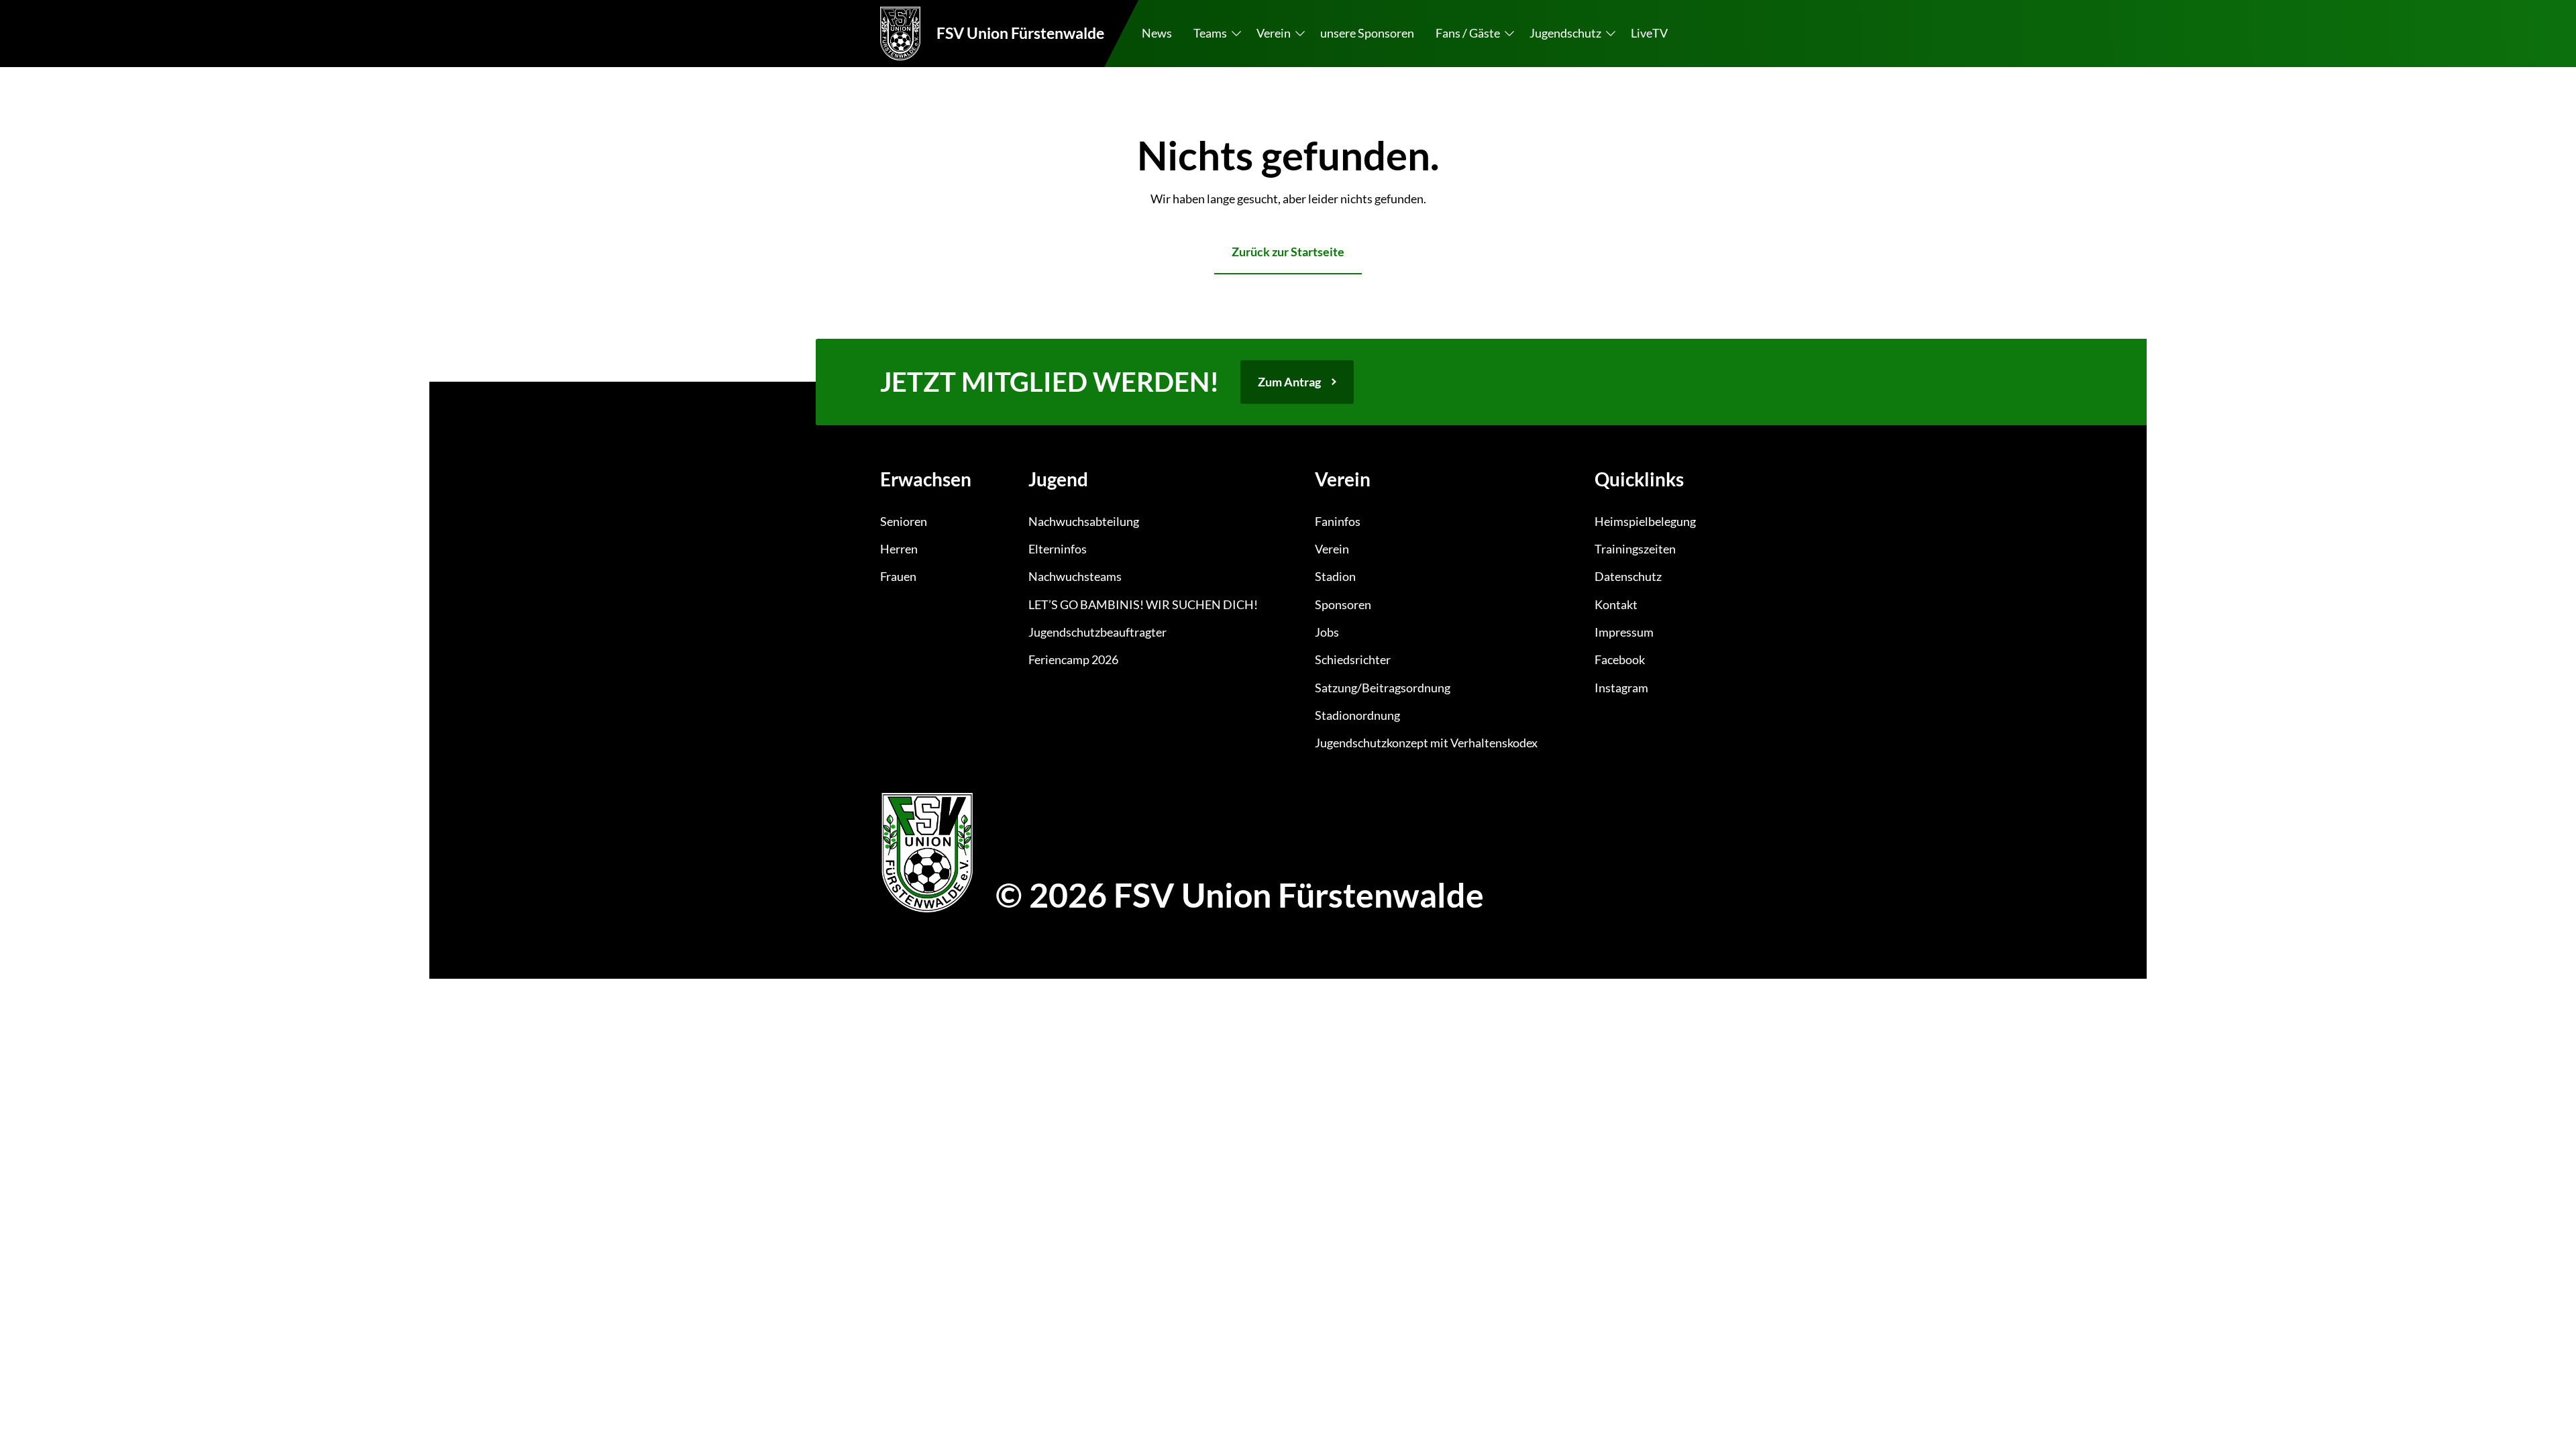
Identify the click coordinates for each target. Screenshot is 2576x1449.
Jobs (1327, 632)
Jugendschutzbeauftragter (1097, 632)
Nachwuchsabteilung (1084, 521)
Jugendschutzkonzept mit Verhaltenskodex (1426, 743)
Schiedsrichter (1353, 659)
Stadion (1335, 576)
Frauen (898, 576)
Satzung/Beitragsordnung (1383, 688)
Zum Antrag (1289, 382)
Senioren (904, 521)
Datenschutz (1628, 576)
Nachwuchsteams (1075, 576)
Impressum (1624, 632)
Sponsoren (1343, 604)
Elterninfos (1058, 549)
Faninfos (1338, 521)
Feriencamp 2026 (1073, 659)
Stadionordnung (1357, 715)
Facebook (1620, 659)
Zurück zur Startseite (1288, 252)
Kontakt (1616, 604)
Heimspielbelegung (1645, 521)
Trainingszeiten (1635, 549)
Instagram (1621, 688)
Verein (1332, 549)
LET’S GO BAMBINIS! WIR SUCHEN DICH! (1143, 604)
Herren (899, 549)
